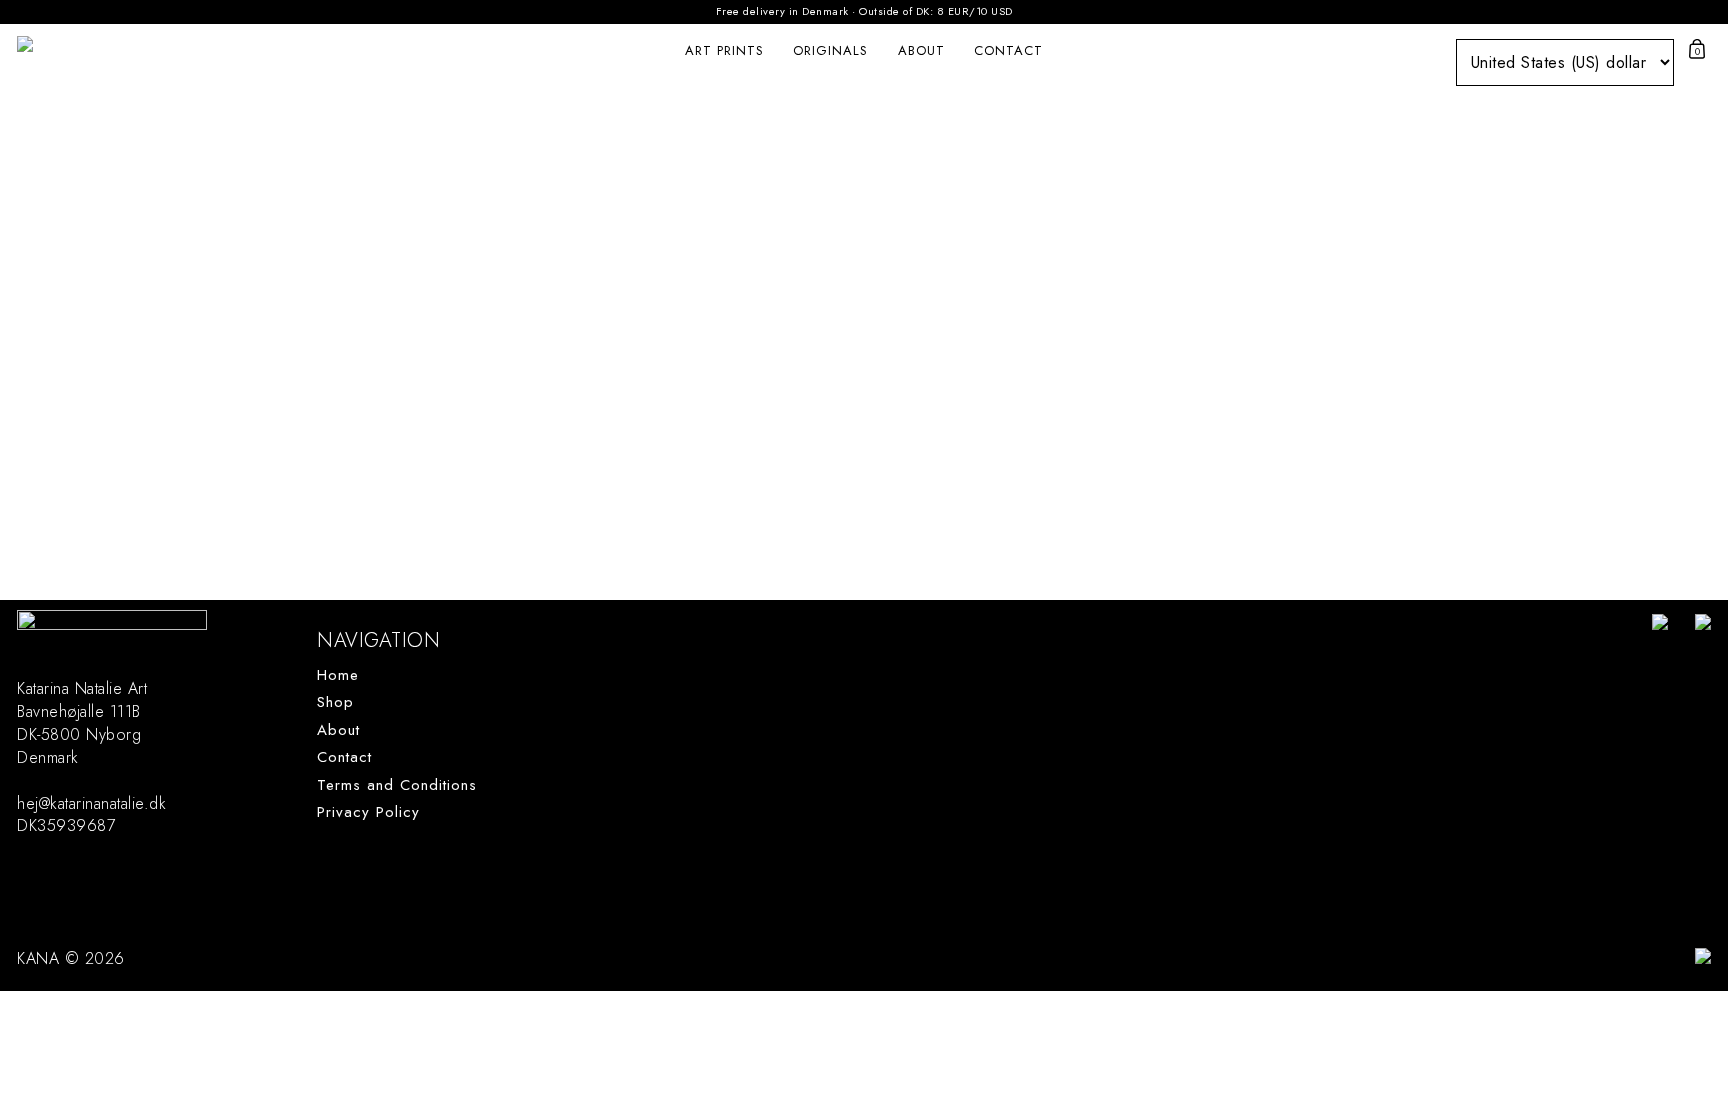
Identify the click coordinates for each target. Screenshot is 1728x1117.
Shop (335, 702)
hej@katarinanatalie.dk (91, 803)
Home (338, 675)
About (921, 50)
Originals (830, 50)
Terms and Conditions (397, 785)
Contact (1008, 50)
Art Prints (724, 50)
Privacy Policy (368, 812)
